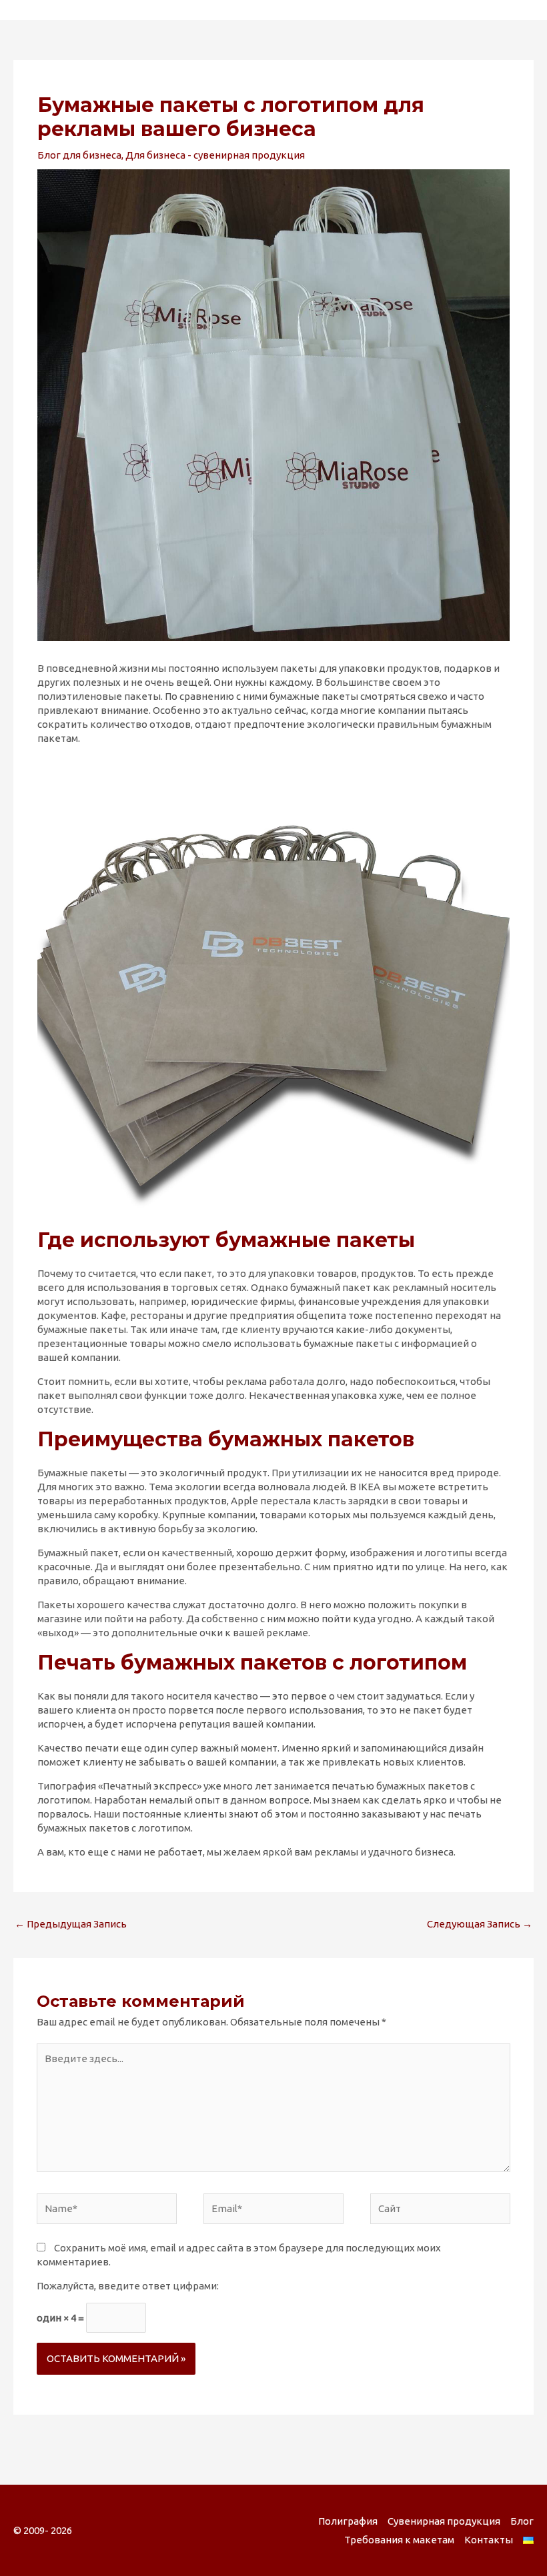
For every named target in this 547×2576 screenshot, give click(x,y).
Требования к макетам (399, 2540)
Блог (522, 2521)
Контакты (489, 2540)
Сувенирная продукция (444, 2521)
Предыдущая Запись (71, 1924)
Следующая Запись (480, 1924)
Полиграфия (348, 2521)
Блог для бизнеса (79, 155)
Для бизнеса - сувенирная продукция (215, 155)
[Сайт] (440, 2211)
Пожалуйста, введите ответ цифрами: (128, 2286)
